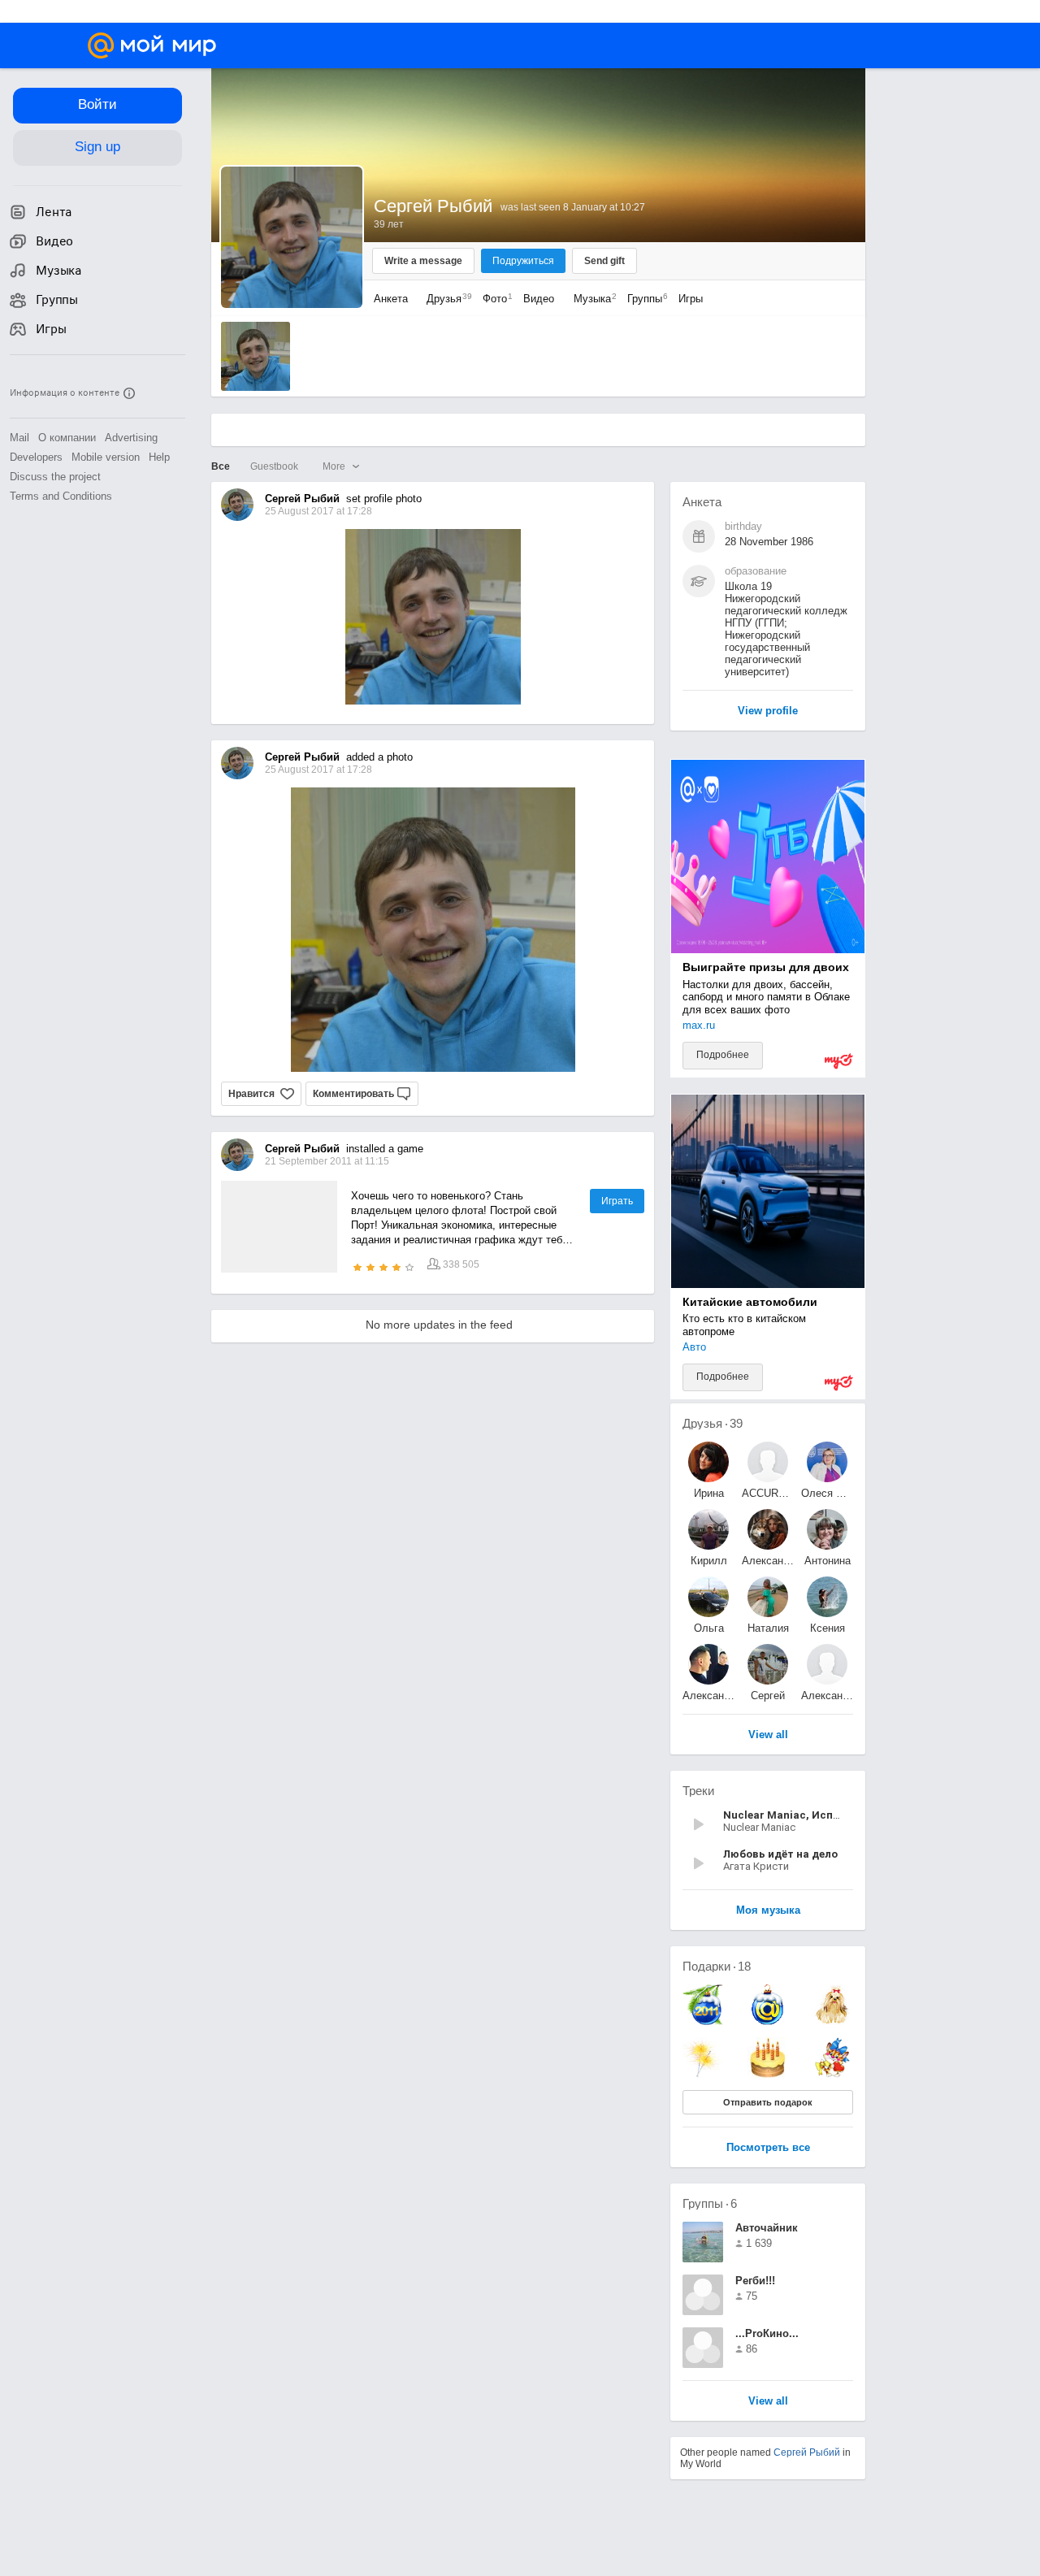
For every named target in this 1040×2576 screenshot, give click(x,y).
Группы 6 (710, 2203)
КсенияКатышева (828, 1628)
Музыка (591, 299)
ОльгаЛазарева (709, 1628)
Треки (698, 1791)
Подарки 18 (717, 1966)
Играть (617, 1201)
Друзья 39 (713, 1423)
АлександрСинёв (827, 1696)
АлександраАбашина (768, 1561)
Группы (643, 299)
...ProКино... (767, 2333)
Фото (494, 299)
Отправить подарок (768, 2102)
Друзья (445, 299)
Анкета (391, 299)
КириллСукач (709, 1561)
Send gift (604, 261)
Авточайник (767, 2228)
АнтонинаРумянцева (827, 1561)
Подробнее (723, 1055)
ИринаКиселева (708, 1493)
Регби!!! (755, 2281)
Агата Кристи (756, 1866)
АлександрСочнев (708, 1696)
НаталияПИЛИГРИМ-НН (768, 1628)
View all (768, 2402)
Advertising (131, 438)
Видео (540, 299)
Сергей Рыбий (807, 2452)
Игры (691, 299)
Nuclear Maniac (759, 1827)
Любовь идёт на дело (780, 1854)
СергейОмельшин (768, 1696)
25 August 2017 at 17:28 (318, 770)
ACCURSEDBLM (768, 1493)
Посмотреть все (768, 2148)
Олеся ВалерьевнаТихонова (827, 1493)
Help (159, 457)
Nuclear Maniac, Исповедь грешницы (823, 1815)
